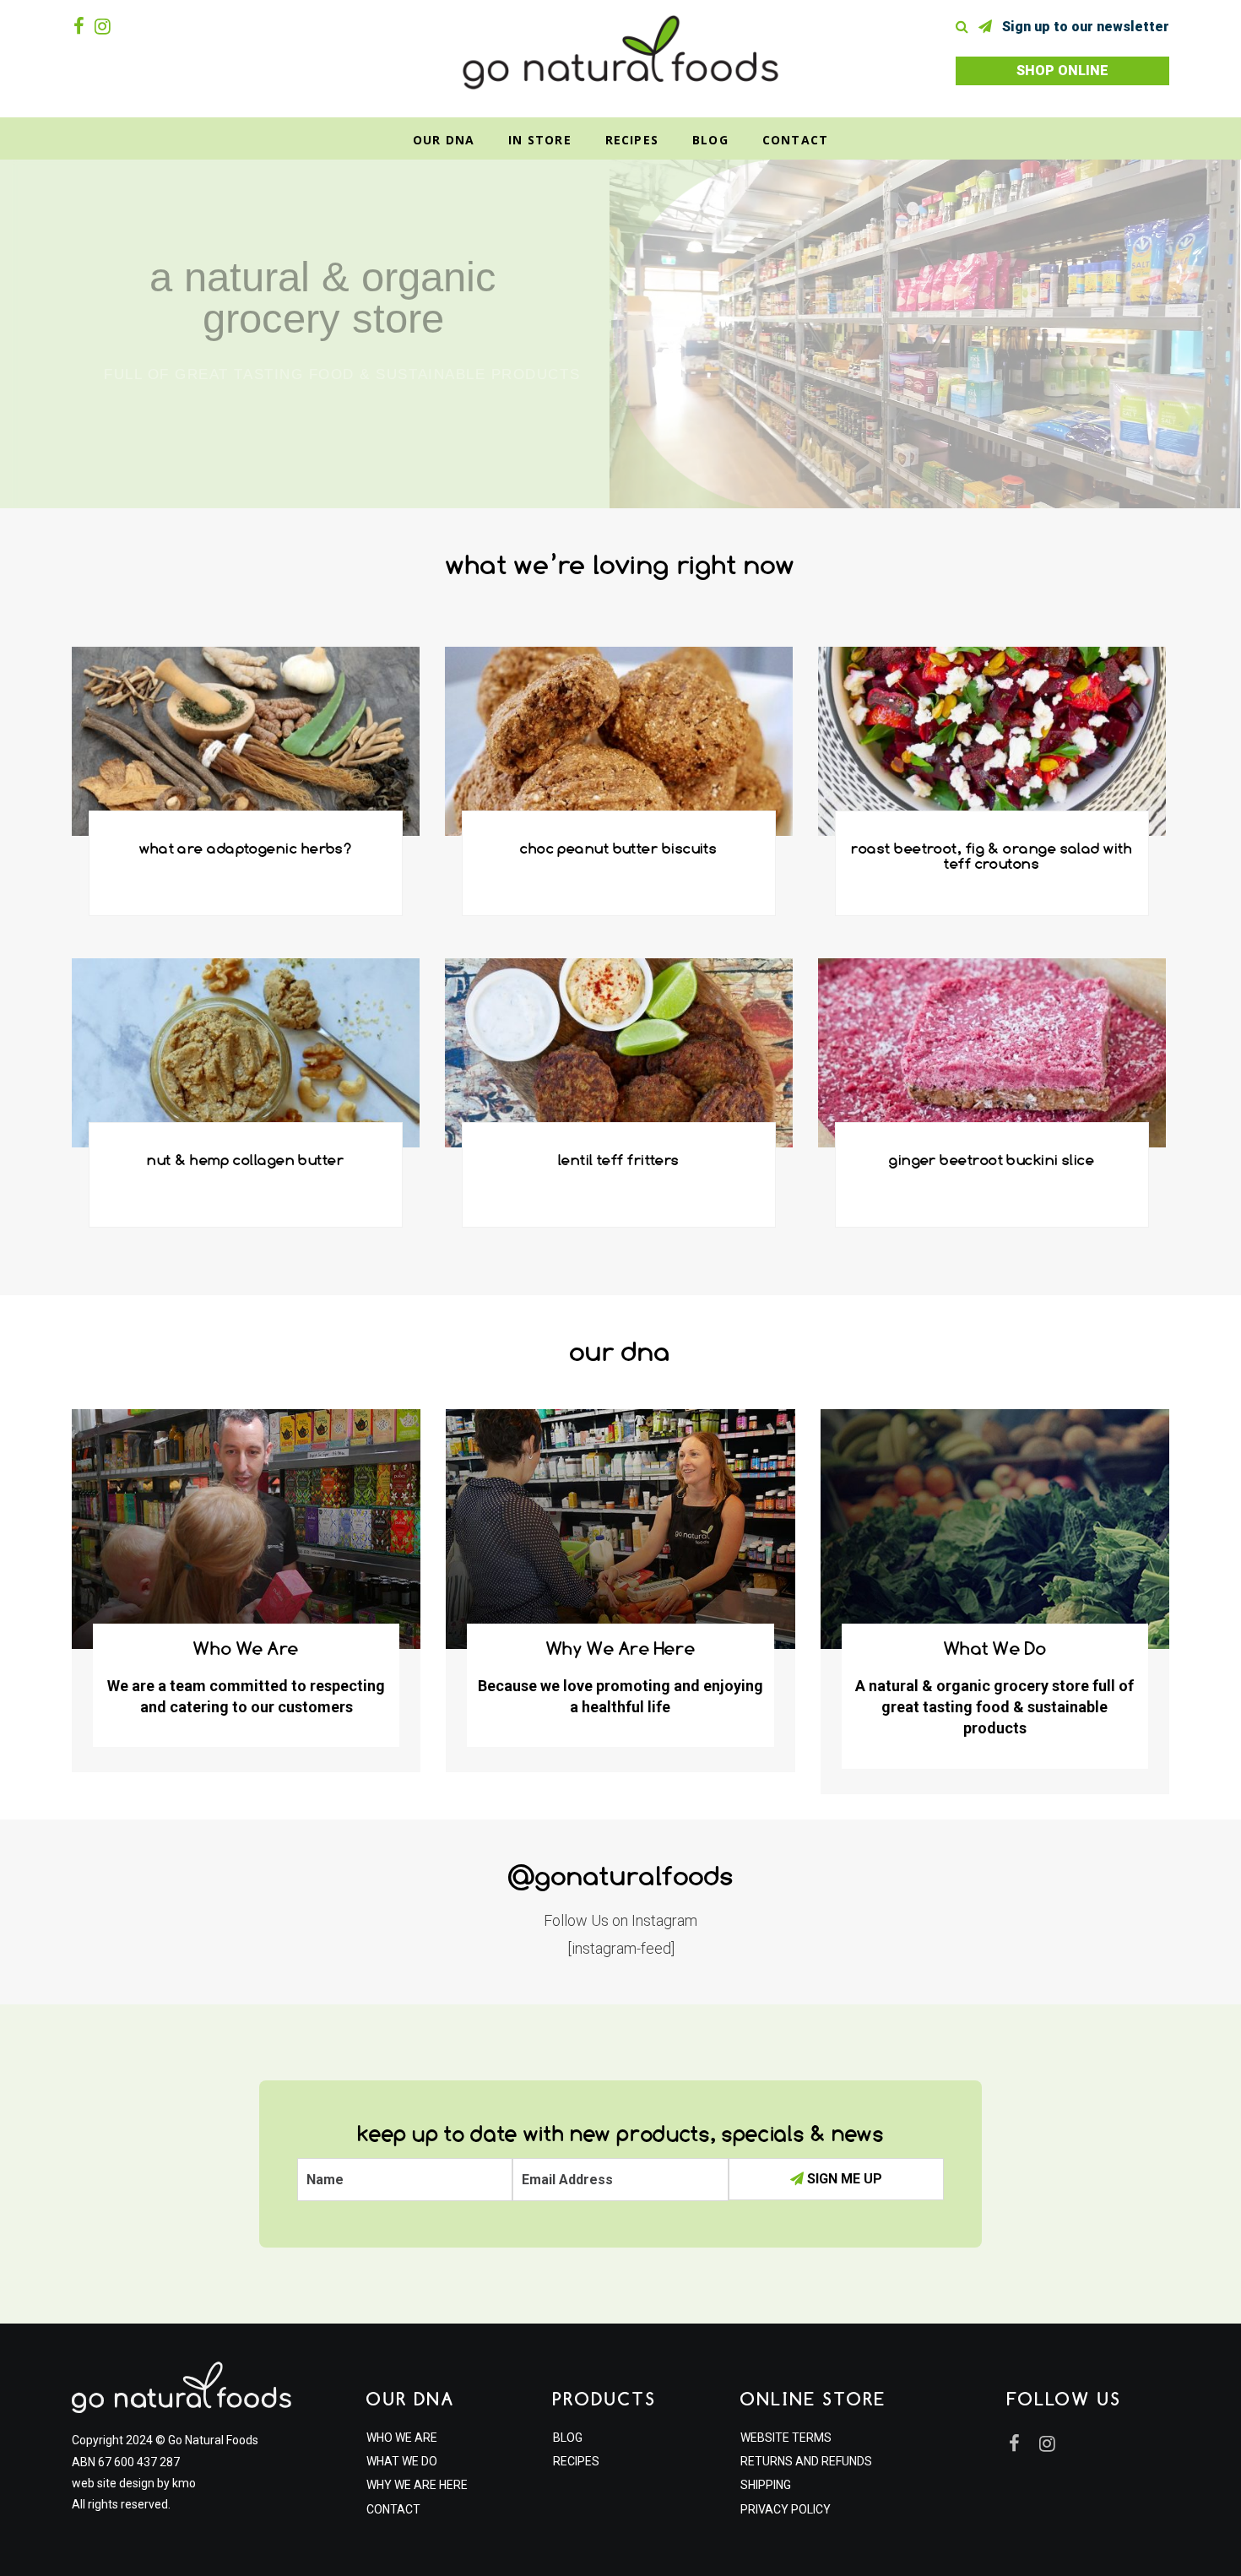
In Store (540, 140)
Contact (795, 140)
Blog (710, 140)
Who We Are (402, 2438)
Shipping (766, 2485)
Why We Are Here (417, 2485)
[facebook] (82, 26)
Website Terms (786, 2438)
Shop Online (1062, 71)
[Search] (965, 27)
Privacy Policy (786, 2509)
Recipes (632, 140)
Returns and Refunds (806, 2461)
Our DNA (444, 140)
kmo (184, 2483)
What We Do (402, 2461)
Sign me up (843, 2179)
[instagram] (106, 26)
